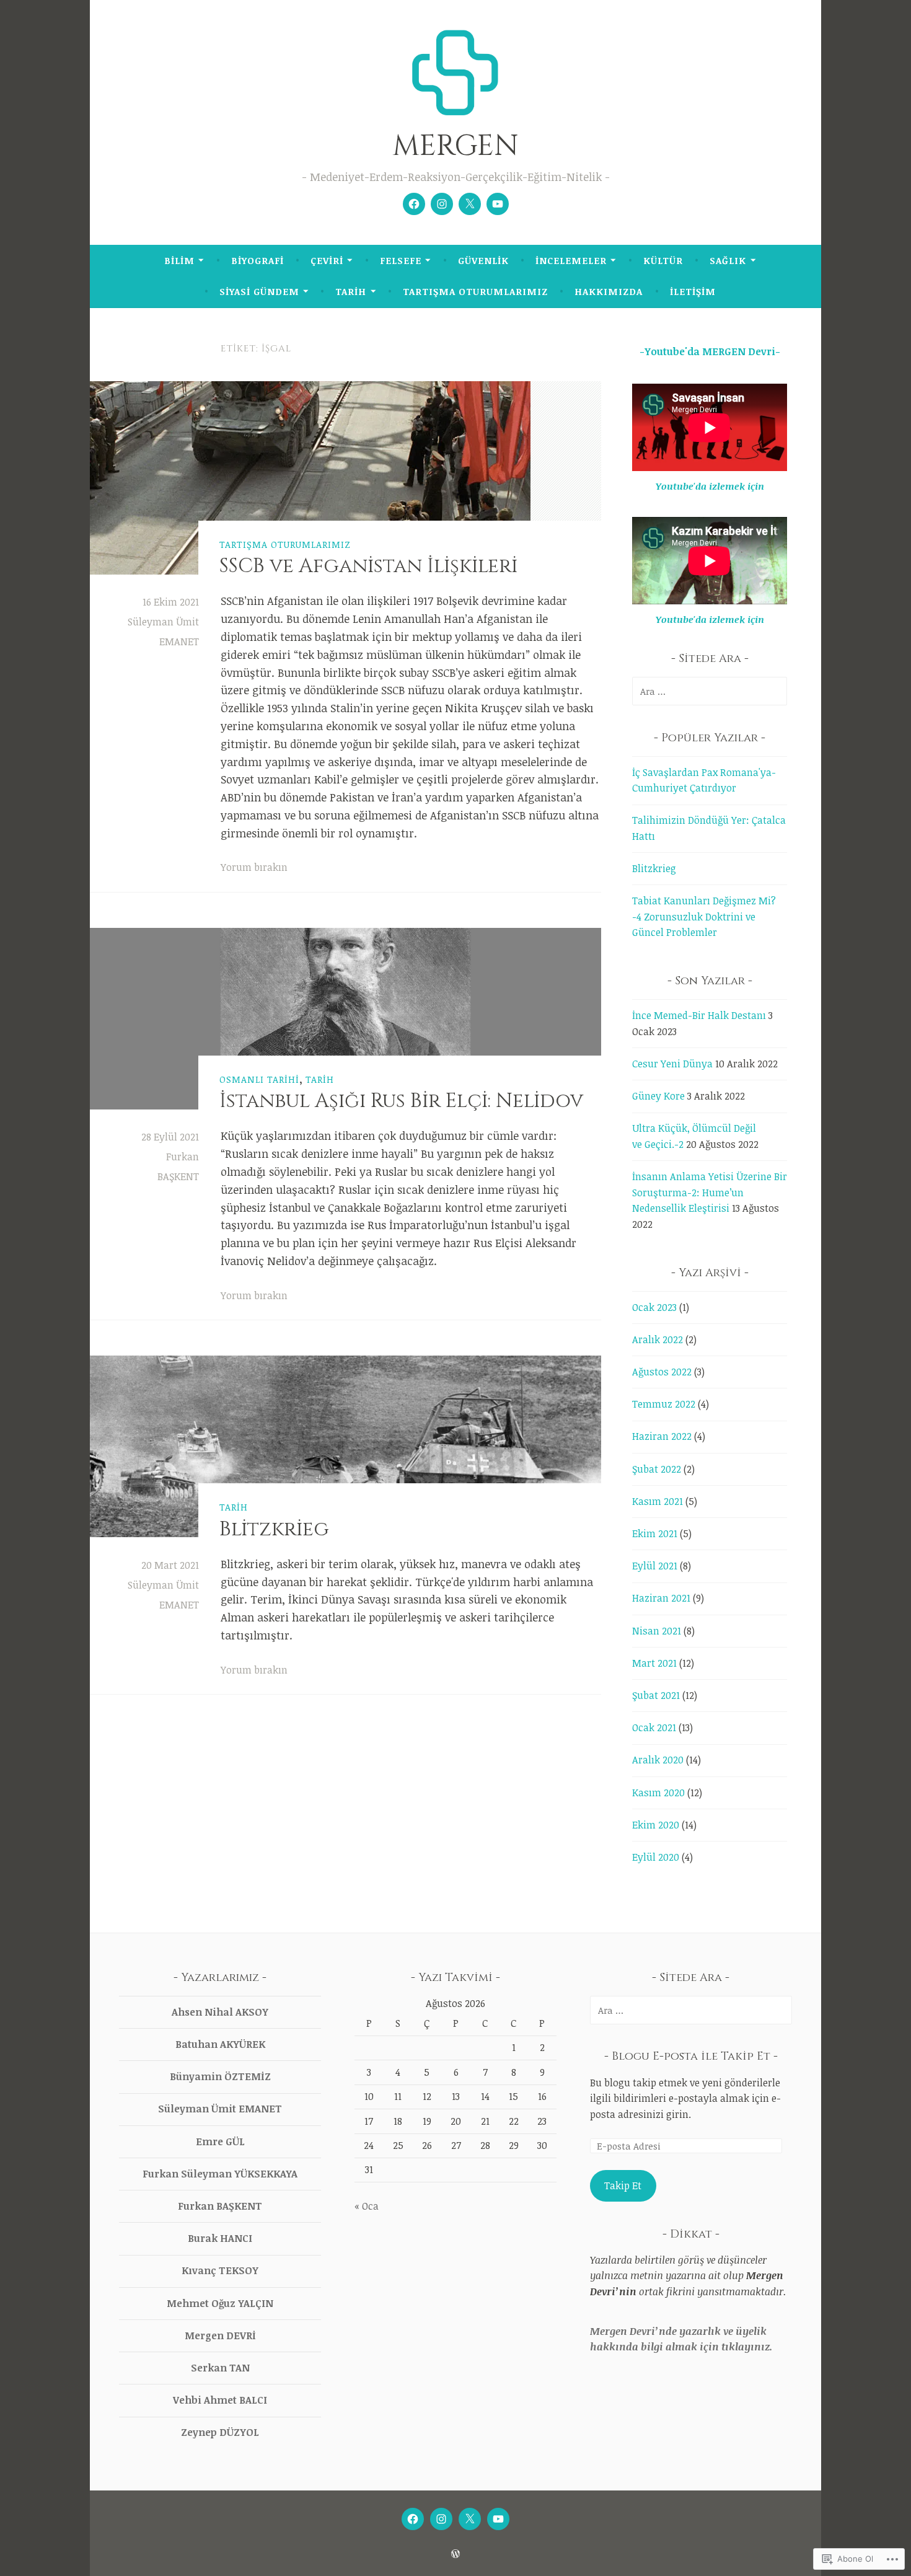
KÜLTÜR (663, 260)
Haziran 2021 (661, 1598)
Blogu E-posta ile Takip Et (691, 2056)
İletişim (693, 291)
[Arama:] (710, 691)
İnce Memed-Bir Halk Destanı (699, 1015)
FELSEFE (401, 260)
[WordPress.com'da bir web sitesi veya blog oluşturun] (455, 2554)
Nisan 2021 (657, 1631)
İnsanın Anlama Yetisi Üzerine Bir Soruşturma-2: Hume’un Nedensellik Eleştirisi (710, 1192)
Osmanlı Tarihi (259, 1079)
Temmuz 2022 (664, 1404)
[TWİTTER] (470, 2519)
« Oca (367, 2206)
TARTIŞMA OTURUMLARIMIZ (475, 291)
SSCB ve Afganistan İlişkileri (368, 566)
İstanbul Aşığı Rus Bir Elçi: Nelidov (401, 1101)
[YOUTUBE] (498, 2519)
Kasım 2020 (658, 1793)
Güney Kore (658, 1096)
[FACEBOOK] (413, 2519)
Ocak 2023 (654, 1307)
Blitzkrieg (274, 1529)
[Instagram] (442, 204)
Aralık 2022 (658, 1339)
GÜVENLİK (483, 260)
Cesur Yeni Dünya (672, 1064)
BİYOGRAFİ (257, 260)
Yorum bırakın (254, 867)
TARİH (351, 291)
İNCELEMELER (571, 260)
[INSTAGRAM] (441, 2519)
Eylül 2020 (656, 1857)
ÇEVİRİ (327, 260)
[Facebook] (414, 204)
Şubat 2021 (656, 1695)
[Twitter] (470, 204)
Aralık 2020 (658, 1760)
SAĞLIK (728, 260)
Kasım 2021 (658, 1501)
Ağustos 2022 (662, 1372)
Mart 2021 (654, 1663)
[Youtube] (498, 204)
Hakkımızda (609, 291)
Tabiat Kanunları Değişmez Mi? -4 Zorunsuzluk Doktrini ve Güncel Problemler (704, 916)
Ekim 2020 (656, 1825)
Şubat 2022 (657, 1469)
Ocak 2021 (654, 1727)
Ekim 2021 (655, 1533)
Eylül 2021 (655, 1566)
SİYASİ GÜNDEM (259, 291)
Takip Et (623, 2186)
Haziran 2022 (662, 1436)
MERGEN (455, 146)
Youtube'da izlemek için (710, 486)
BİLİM (179, 260)
